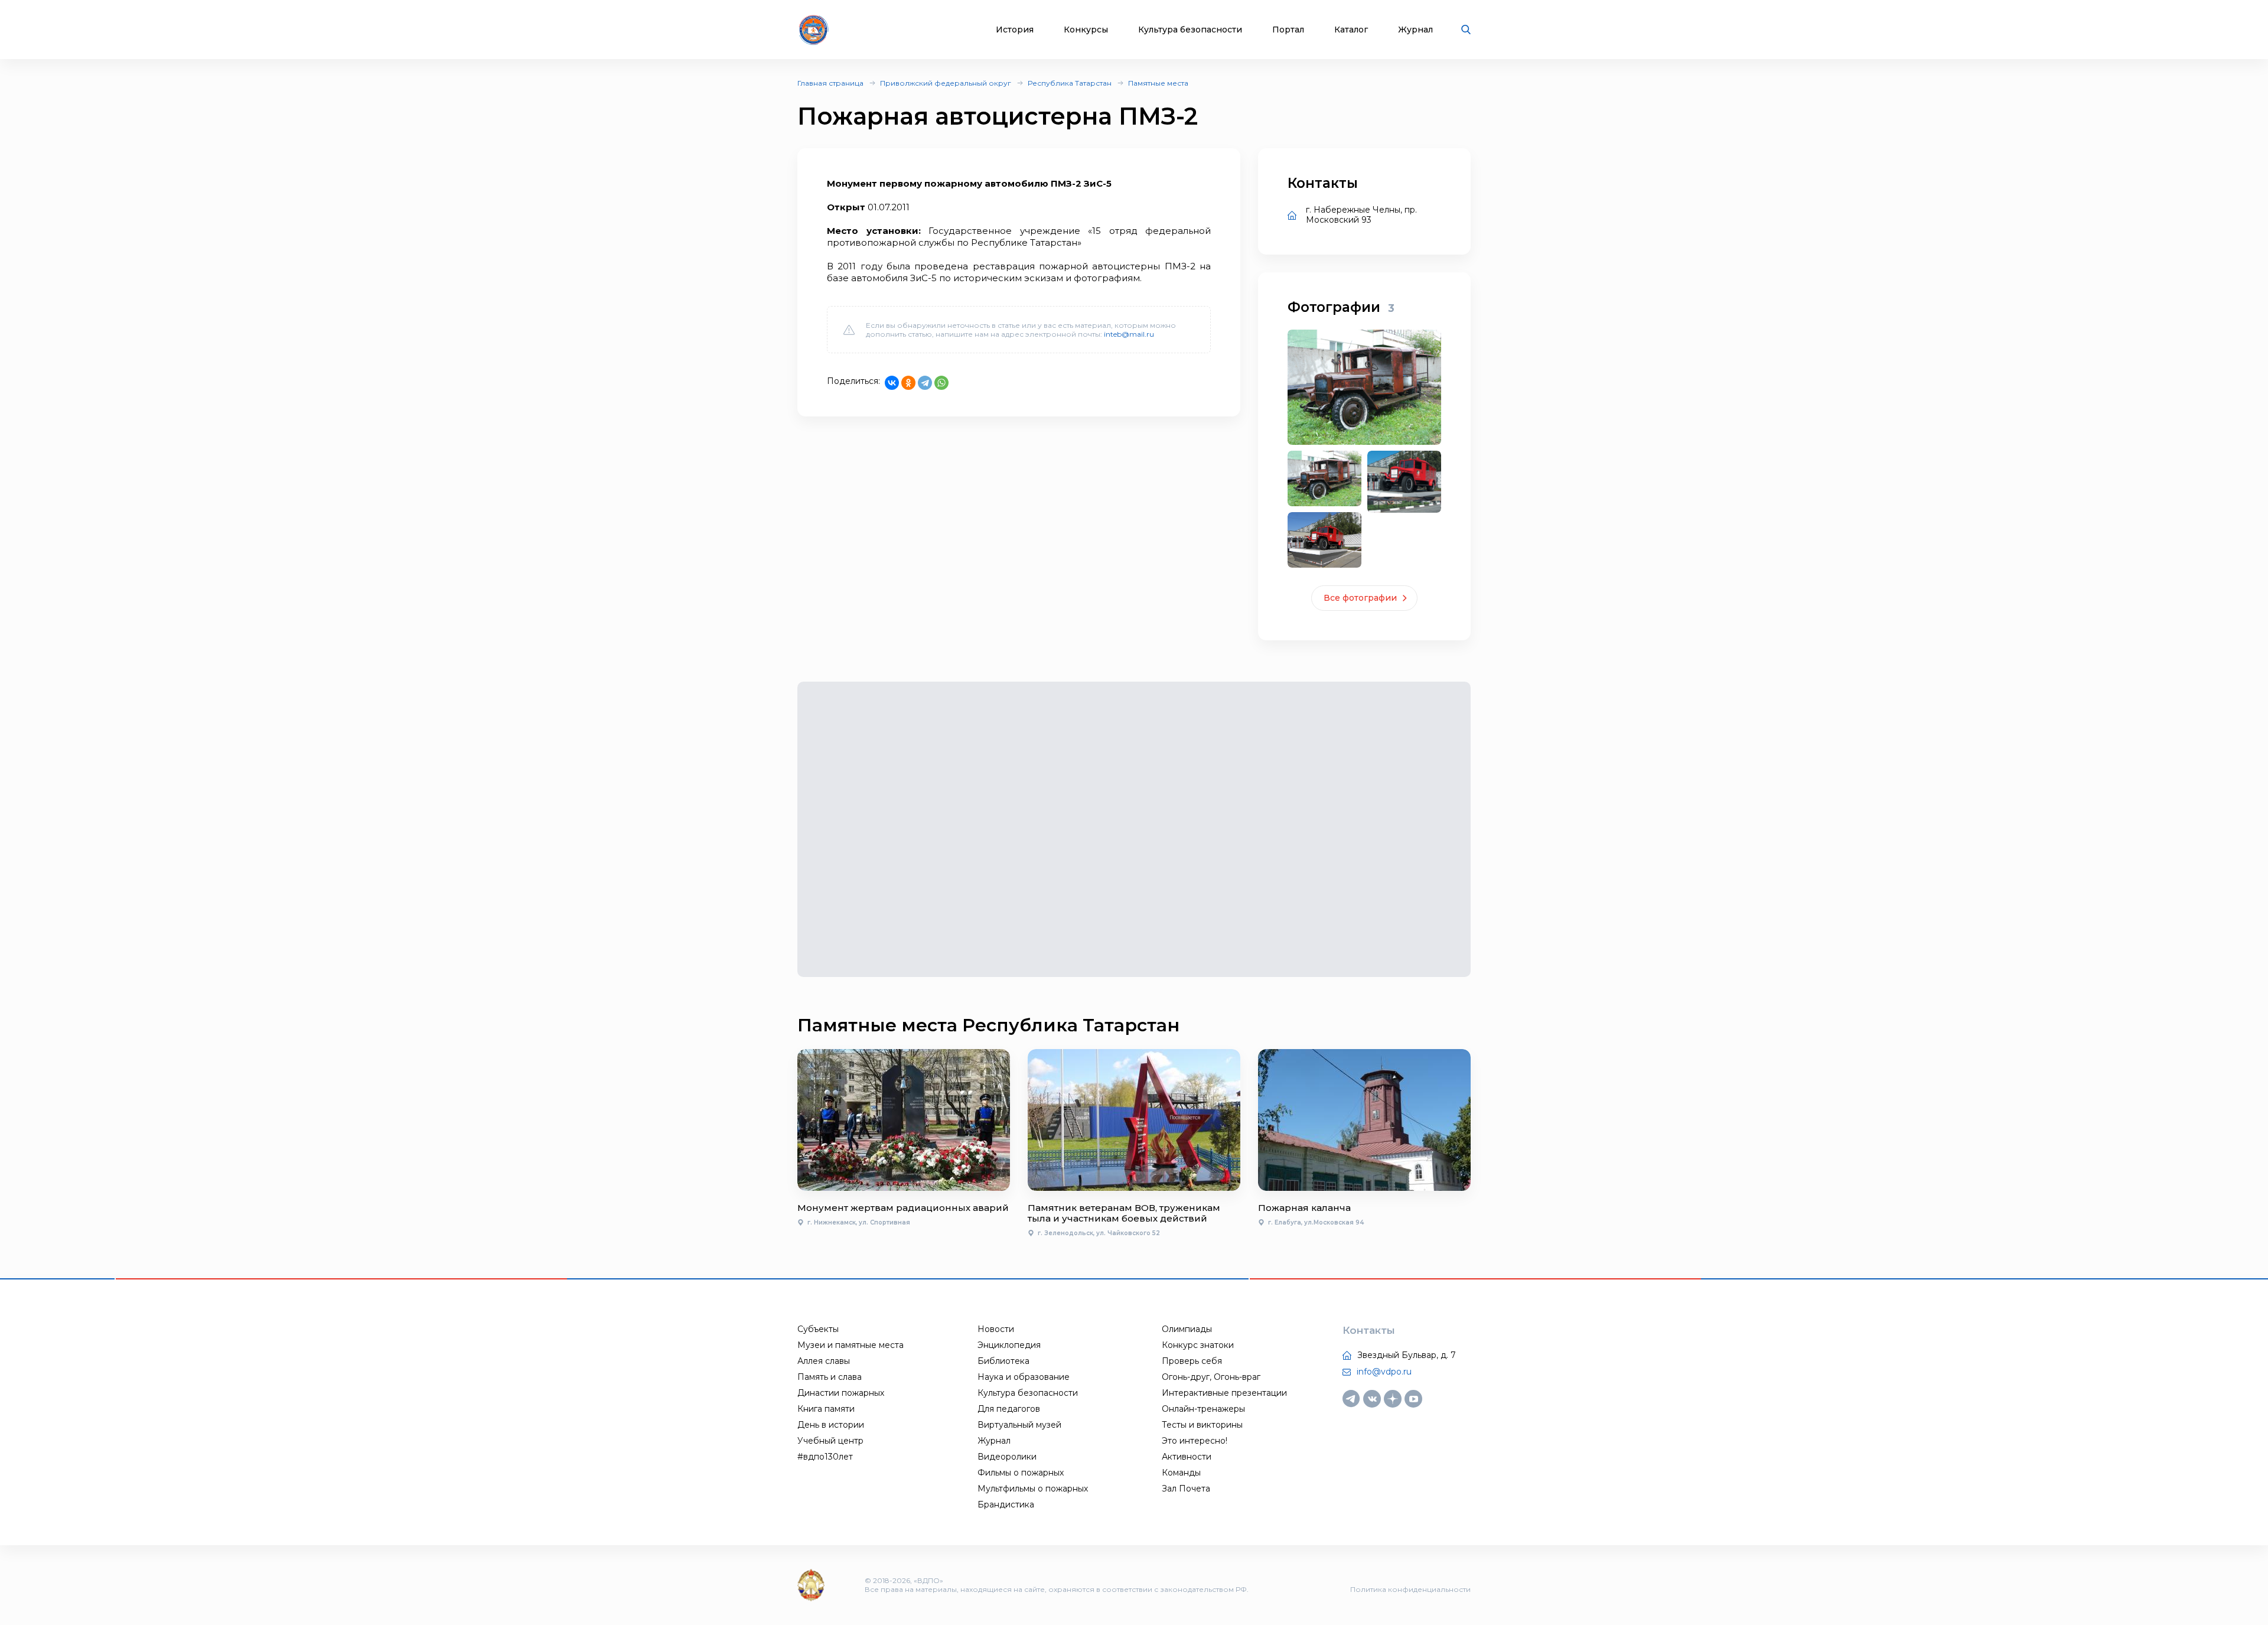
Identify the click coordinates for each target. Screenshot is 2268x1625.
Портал (1288, 30)
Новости (996, 1329)
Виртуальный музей (1019, 1425)
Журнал (1415, 30)
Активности (1187, 1457)
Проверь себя (1192, 1361)
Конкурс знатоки (1198, 1345)
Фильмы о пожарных (1021, 1473)
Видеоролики (1007, 1457)
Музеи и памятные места (850, 1345)
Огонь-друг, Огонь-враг (1211, 1377)
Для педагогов (1009, 1409)
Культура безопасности (1190, 30)
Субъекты (818, 1329)
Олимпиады (1187, 1329)
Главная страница (830, 83)
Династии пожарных (841, 1393)
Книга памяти (826, 1409)
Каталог (1351, 30)
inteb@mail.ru (1129, 334)
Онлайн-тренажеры (1203, 1409)
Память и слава (830, 1377)
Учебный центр (830, 1441)
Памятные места (1158, 83)
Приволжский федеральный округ (946, 83)
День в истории (831, 1425)
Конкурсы (1086, 30)
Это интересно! (1195, 1441)
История (1015, 30)
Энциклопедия (1009, 1345)
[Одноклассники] (908, 383)
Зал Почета (1186, 1489)
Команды (1181, 1473)
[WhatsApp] (941, 383)
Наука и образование (1024, 1377)
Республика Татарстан (1070, 83)
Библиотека (1003, 1361)
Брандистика (1006, 1504)
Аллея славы (824, 1361)
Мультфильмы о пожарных (1033, 1489)
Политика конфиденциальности (1410, 1589)
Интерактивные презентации (1224, 1393)
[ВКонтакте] (892, 383)
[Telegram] (925, 383)
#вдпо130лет (825, 1457)
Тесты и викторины (1202, 1425)
